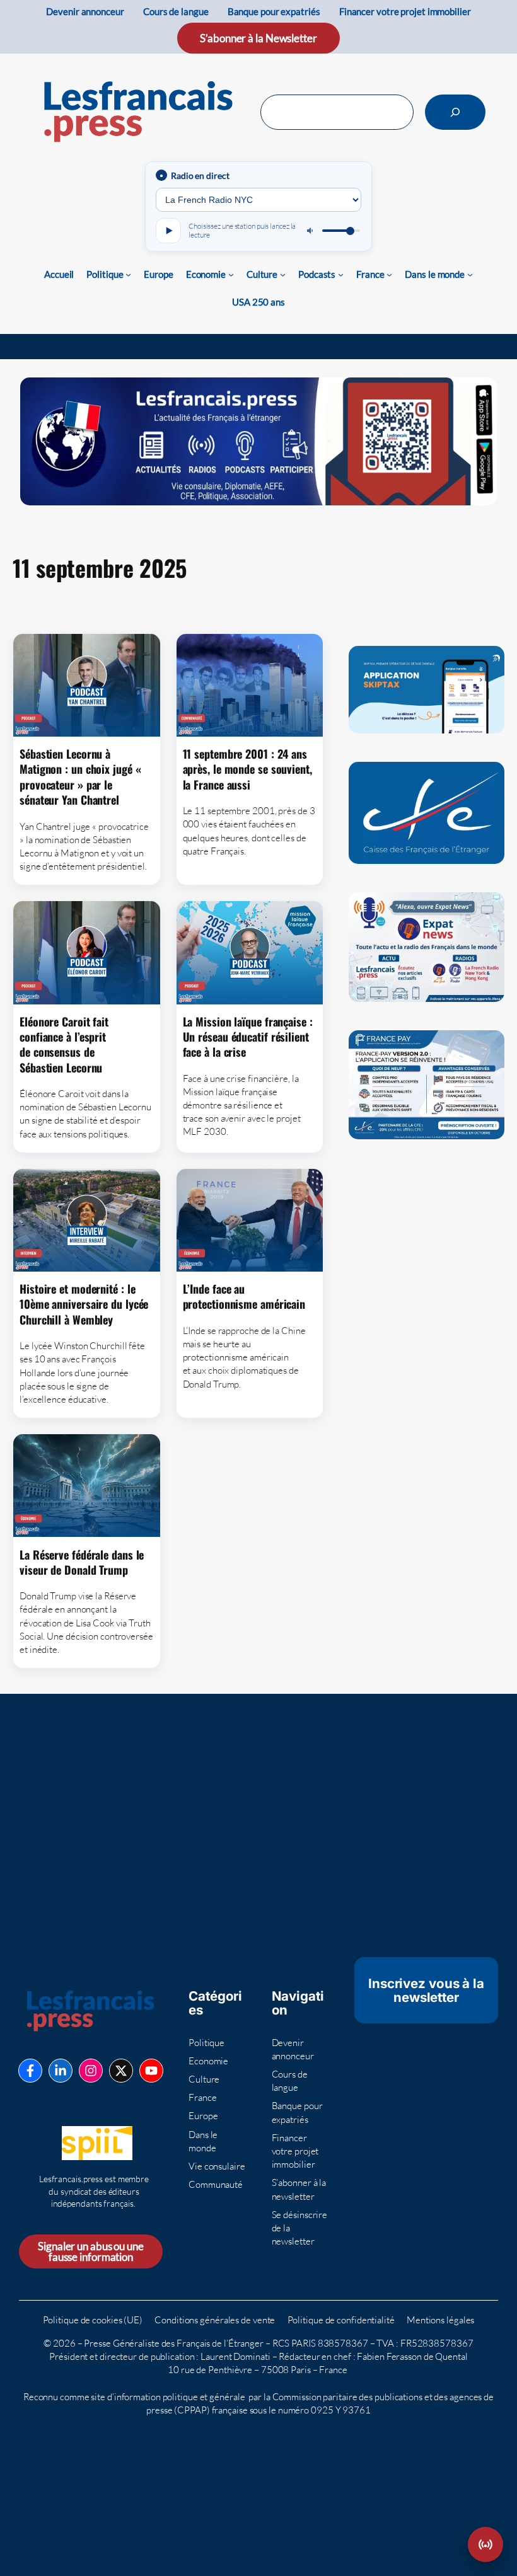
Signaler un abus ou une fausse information (91, 2251)
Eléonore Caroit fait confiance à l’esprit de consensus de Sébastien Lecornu (64, 1044)
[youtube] (151, 2071)
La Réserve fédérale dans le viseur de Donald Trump (82, 1562)
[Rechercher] (455, 112)
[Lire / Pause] (168, 231)
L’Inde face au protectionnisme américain (244, 1297)
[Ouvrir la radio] (485, 2544)
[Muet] (311, 231)
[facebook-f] (30, 2071)
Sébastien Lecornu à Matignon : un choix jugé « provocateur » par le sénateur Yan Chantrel (80, 777)
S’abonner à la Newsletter (258, 38)
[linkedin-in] (61, 2071)
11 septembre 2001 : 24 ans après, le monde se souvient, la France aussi (247, 769)
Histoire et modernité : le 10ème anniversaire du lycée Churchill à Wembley (84, 1304)
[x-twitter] (121, 2071)
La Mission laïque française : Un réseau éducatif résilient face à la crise (248, 1037)
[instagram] (91, 2071)
